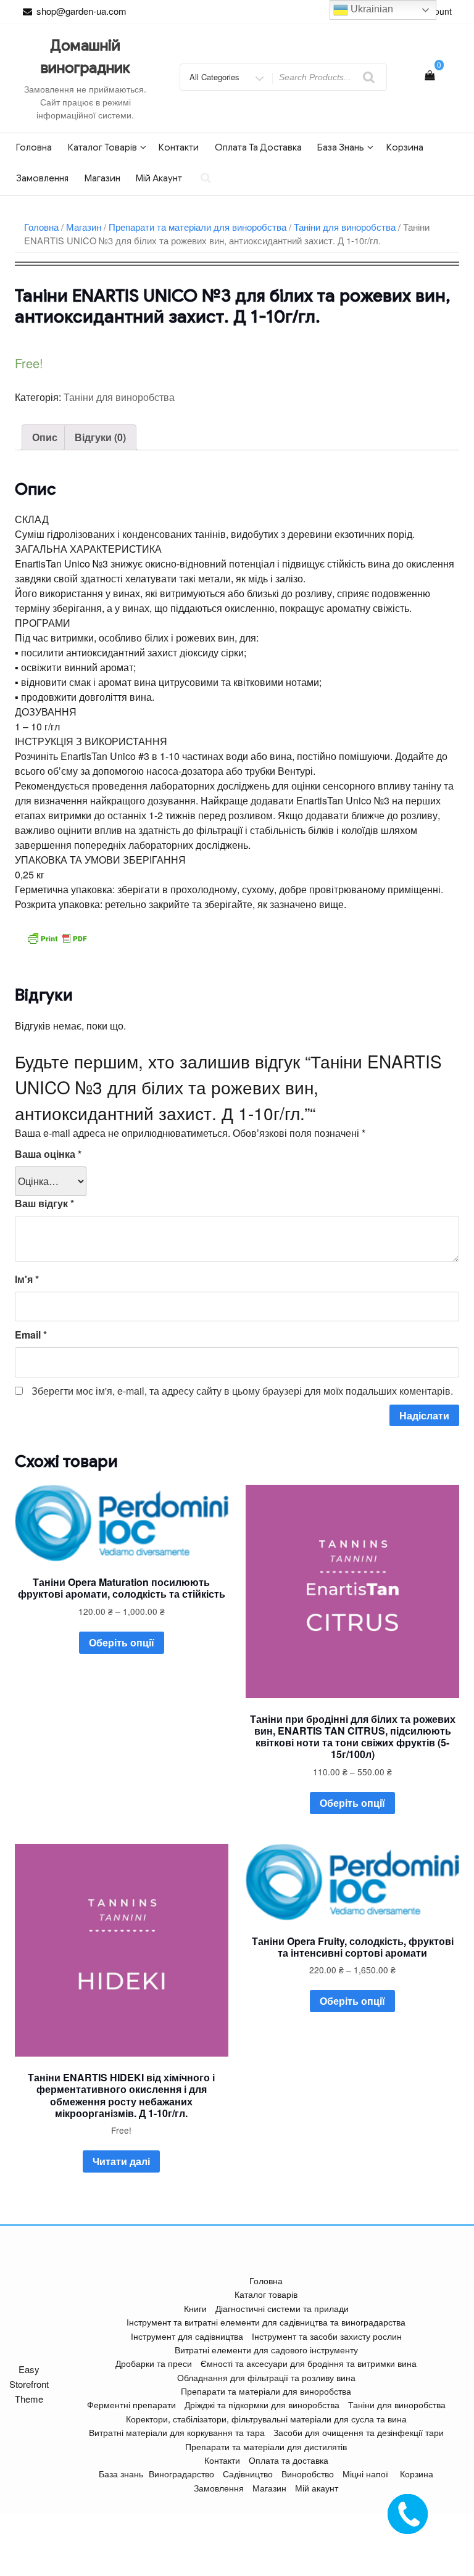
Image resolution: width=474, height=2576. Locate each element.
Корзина (405, 147)
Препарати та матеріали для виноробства (197, 227)
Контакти (179, 147)
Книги (195, 2308)
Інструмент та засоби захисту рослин (327, 2336)
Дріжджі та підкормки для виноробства (262, 2405)
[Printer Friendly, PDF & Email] (57, 936)
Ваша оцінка (48, 1154)
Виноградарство (181, 2474)
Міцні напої (365, 2474)
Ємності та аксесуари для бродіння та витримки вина (309, 2363)
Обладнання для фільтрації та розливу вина (266, 2377)
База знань (341, 147)
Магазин (102, 178)
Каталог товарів (102, 147)
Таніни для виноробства (345, 227)
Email (31, 1335)
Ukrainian (371, 9)
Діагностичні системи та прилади (282, 2308)
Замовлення (42, 178)
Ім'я (27, 1279)
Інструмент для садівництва (187, 2336)
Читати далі (121, 2161)
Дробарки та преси (154, 2363)
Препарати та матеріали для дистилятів (266, 2446)
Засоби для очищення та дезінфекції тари (359, 2432)
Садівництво (248, 2474)
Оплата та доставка (258, 147)
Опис (45, 437)
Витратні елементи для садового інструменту (266, 2350)
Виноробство (308, 2474)
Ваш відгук (44, 1203)
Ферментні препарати (131, 2405)
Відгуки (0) (100, 437)
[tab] (45, 437)
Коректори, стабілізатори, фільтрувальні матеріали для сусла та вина (266, 2419)
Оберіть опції (122, 1642)
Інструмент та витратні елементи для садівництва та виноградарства (266, 2322)
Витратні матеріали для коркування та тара (177, 2432)
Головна (34, 147)
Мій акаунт (159, 178)
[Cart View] (430, 75)
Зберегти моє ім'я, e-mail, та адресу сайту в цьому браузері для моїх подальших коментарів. (242, 1391)
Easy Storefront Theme (29, 2384)
